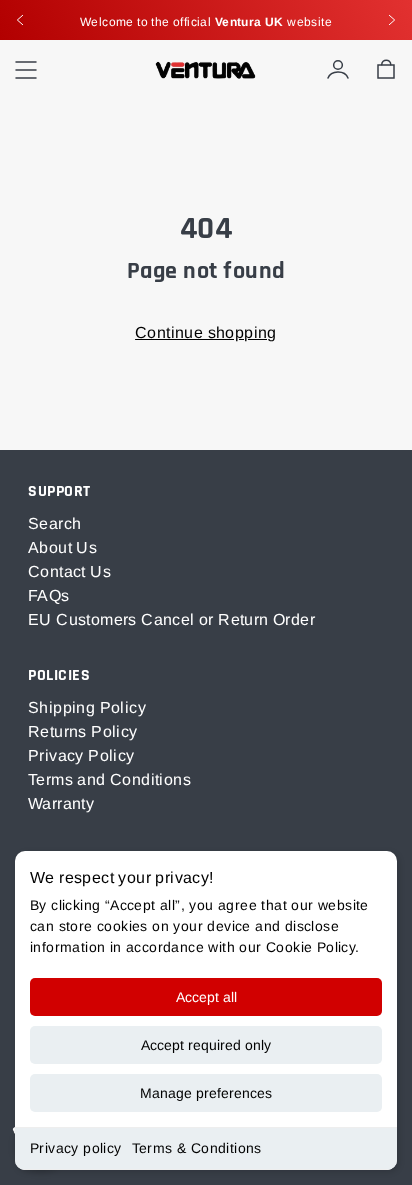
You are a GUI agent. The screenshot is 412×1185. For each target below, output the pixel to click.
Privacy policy (76, 1148)
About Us (62, 547)
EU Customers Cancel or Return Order (171, 619)
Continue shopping (206, 332)
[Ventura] (206, 70)
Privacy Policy (81, 755)
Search (54, 523)
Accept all (206, 997)
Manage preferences (206, 1093)
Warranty (61, 803)
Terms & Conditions (197, 1148)
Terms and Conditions (109, 779)
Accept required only (206, 1045)
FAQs (49, 595)
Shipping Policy (87, 707)
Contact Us (69, 571)
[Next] (392, 20)
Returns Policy (83, 731)
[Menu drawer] (26, 70)
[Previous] (20, 20)
